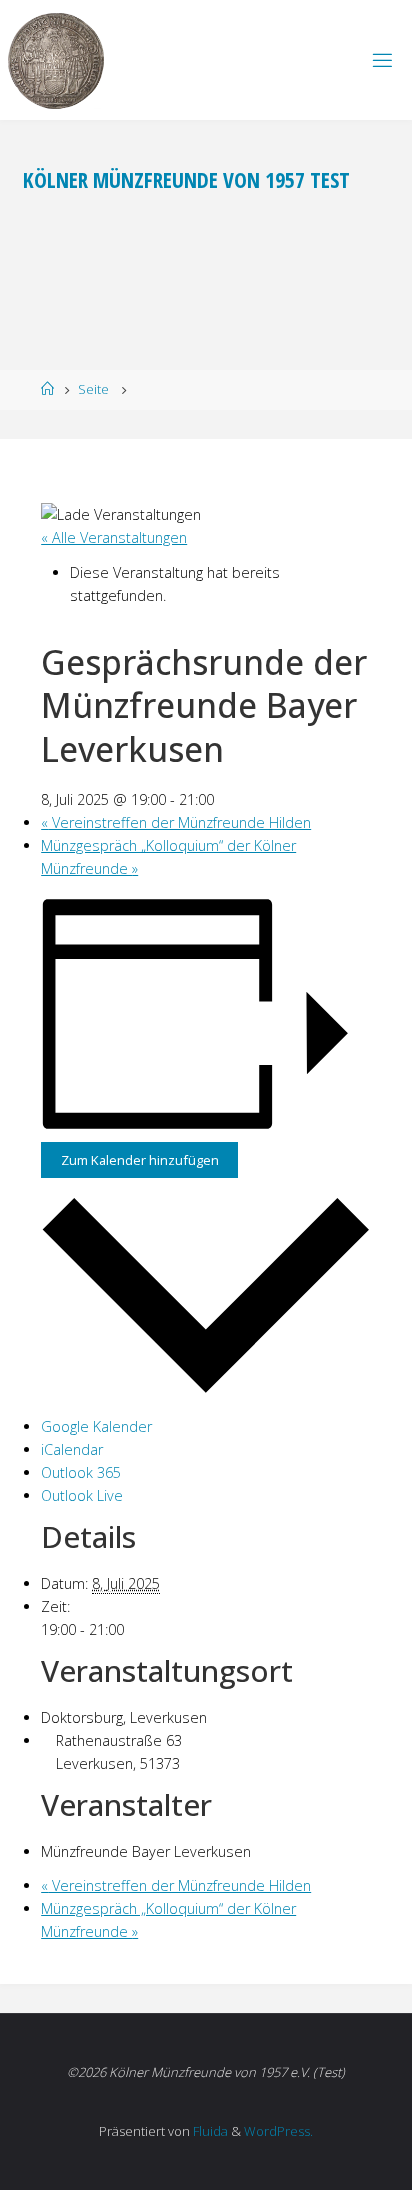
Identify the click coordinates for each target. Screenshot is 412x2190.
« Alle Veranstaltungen (114, 537)
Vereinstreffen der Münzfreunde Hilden (176, 822)
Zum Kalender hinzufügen (140, 1160)
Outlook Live (82, 1495)
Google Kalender (96, 1426)
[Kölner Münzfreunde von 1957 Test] (56, 59)
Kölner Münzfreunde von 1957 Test (186, 179)
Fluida (209, 2131)
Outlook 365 (81, 1472)
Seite (93, 389)
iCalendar (72, 1449)
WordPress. (278, 2131)
